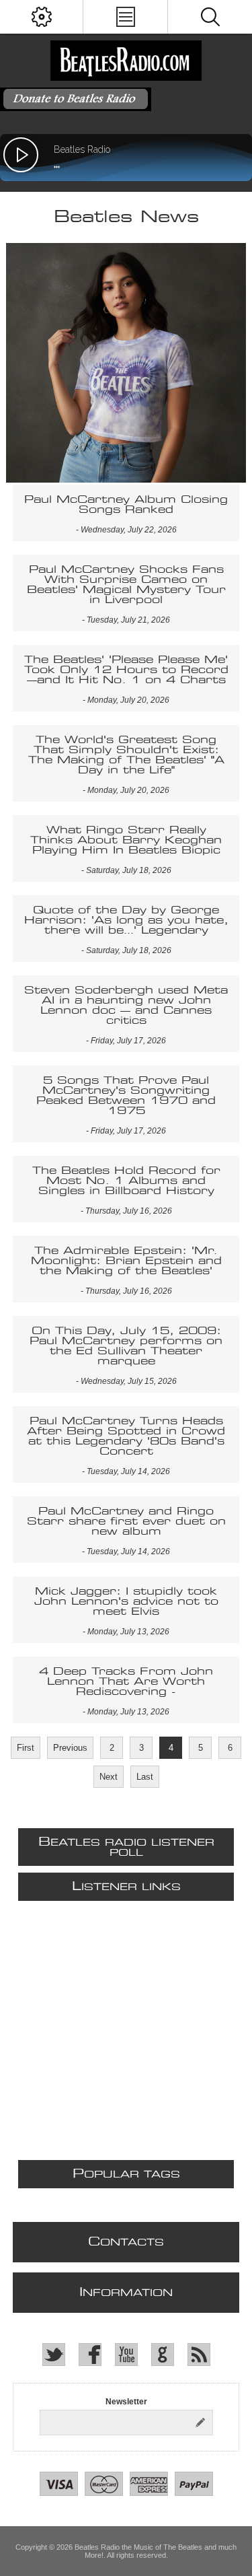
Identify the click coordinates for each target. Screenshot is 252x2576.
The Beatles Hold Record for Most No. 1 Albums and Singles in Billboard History (126, 1181)
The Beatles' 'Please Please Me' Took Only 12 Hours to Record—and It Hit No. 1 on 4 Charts (126, 670)
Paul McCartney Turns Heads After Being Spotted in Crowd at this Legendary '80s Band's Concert (126, 1436)
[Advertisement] (126, 2034)
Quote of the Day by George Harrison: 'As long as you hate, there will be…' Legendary (126, 920)
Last (145, 1777)
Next (109, 1777)
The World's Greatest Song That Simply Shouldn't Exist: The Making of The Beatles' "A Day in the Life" (126, 755)
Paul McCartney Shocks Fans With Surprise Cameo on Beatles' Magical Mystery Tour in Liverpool (126, 585)
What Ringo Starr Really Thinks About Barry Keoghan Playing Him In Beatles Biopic (126, 840)
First (26, 1748)
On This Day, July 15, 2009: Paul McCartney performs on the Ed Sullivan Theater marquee (126, 1346)
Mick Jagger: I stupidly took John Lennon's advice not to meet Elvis (126, 1602)
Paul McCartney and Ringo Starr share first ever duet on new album (126, 1522)
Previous (70, 1748)
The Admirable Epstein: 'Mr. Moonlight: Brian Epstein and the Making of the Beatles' (126, 1261)
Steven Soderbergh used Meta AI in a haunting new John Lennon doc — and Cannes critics (126, 1006)
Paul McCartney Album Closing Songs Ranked (126, 505)
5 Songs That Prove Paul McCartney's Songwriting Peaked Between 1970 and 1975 (126, 1096)
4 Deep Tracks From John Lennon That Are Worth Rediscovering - (126, 1682)
